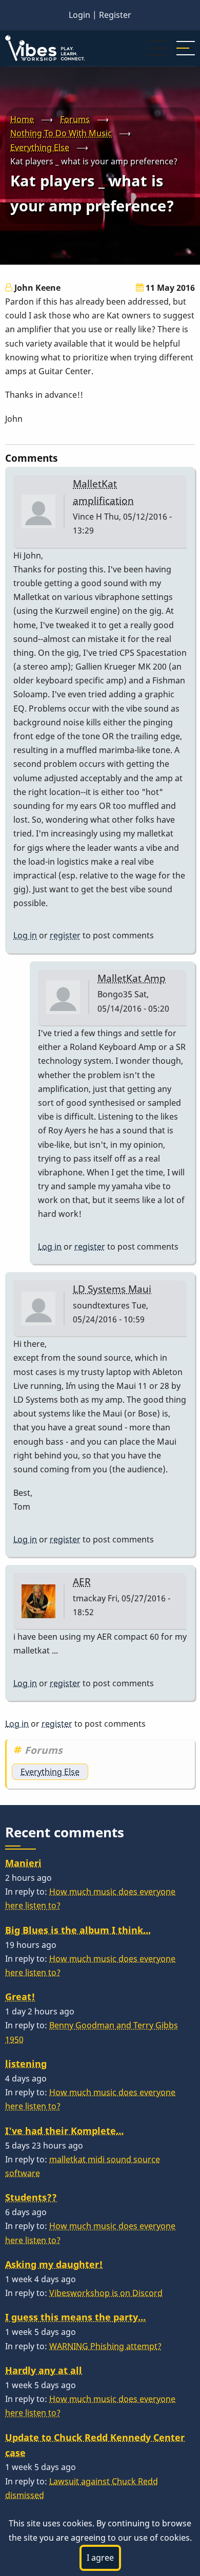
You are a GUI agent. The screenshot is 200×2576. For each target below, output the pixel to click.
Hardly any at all (44, 2370)
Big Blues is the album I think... (78, 1930)
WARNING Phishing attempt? (105, 2346)
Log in (25, 935)
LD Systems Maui (112, 1289)
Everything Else (40, 147)
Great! (20, 1997)
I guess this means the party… (75, 2317)
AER (82, 1582)
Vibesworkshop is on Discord (106, 2293)
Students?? (31, 2197)
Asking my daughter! (54, 2264)
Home (22, 119)
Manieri (23, 1863)
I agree (100, 2558)
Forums (75, 119)
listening (26, 2064)
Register (115, 15)
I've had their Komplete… (64, 2131)
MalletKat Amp (132, 978)
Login (79, 15)
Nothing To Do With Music (61, 133)
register (65, 935)
